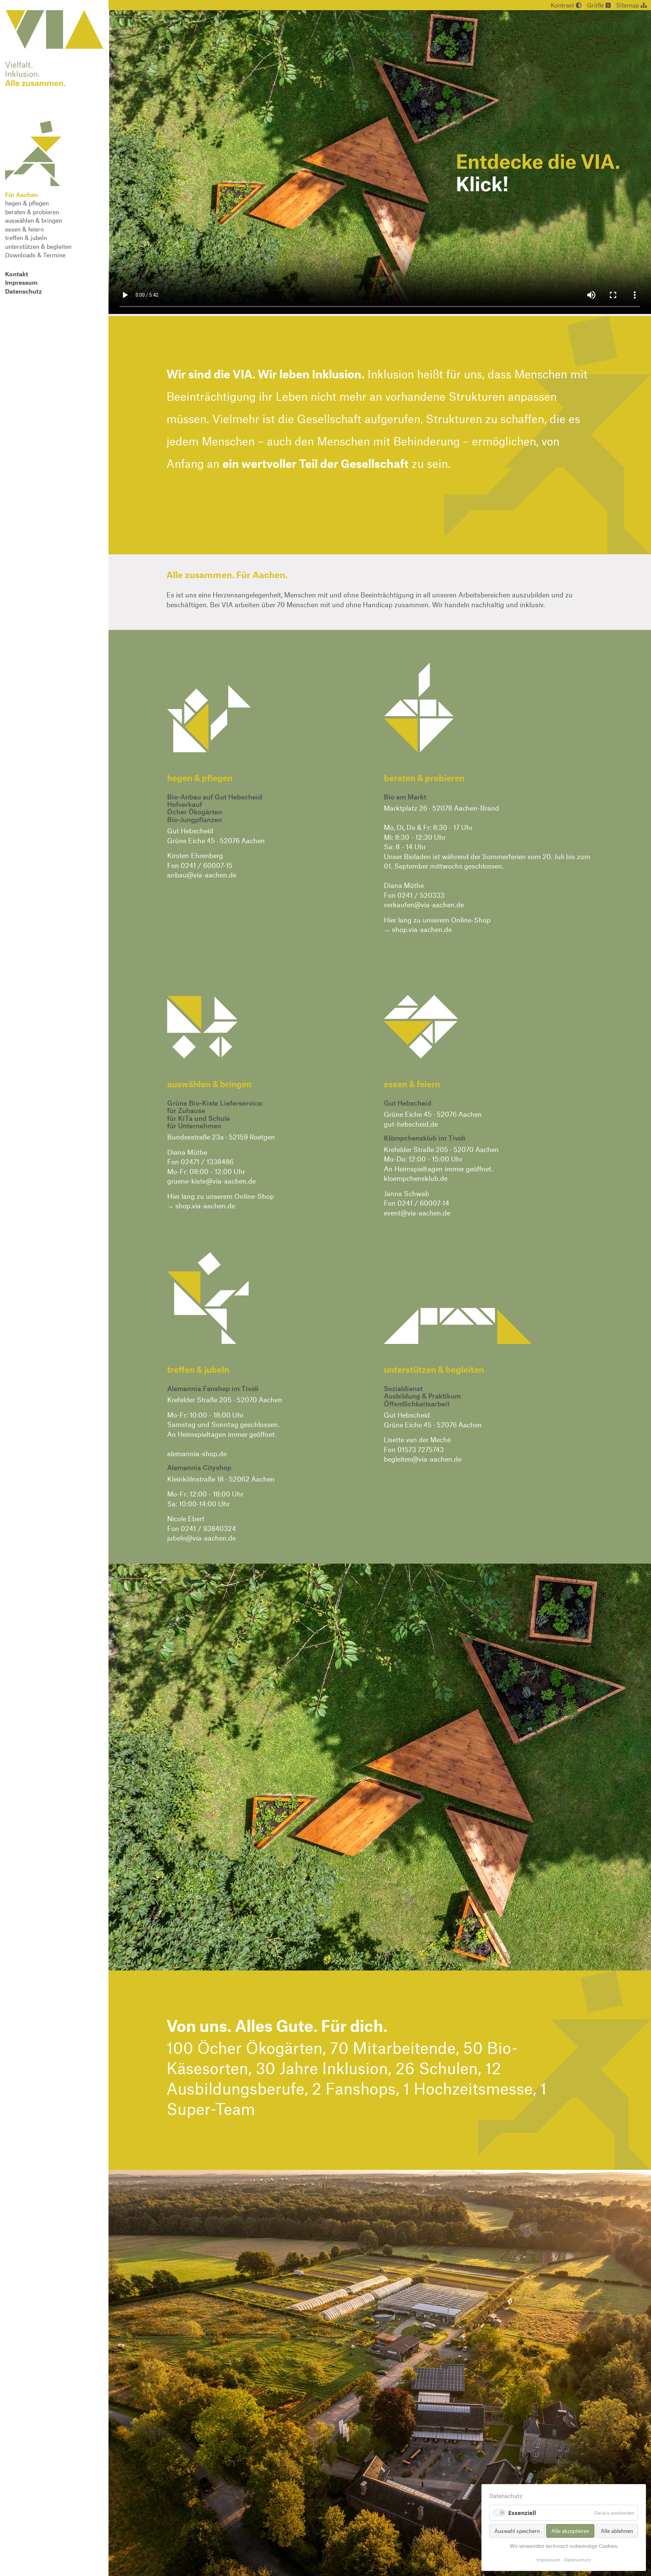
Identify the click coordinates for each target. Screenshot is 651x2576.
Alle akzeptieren (570, 2531)
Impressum (548, 2560)
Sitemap (628, 5)
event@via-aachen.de (417, 1213)
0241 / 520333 (421, 895)
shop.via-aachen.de (422, 929)
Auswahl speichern (517, 2531)
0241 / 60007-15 (207, 865)
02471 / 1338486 (207, 1162)
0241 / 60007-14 (423, 1203)
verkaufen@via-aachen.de (424, 905)
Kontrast (563, 5)
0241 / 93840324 (208, 1528)
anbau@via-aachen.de (202, 875)
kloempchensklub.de (416, 1178)
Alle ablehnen (617, 2531)
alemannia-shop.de (197, 1453)
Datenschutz (578, 2560)
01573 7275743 (421, 1449)
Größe (596, 5)
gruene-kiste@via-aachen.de (211, 1181)
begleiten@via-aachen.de (423, 1459)
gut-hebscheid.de (411, 1124)
